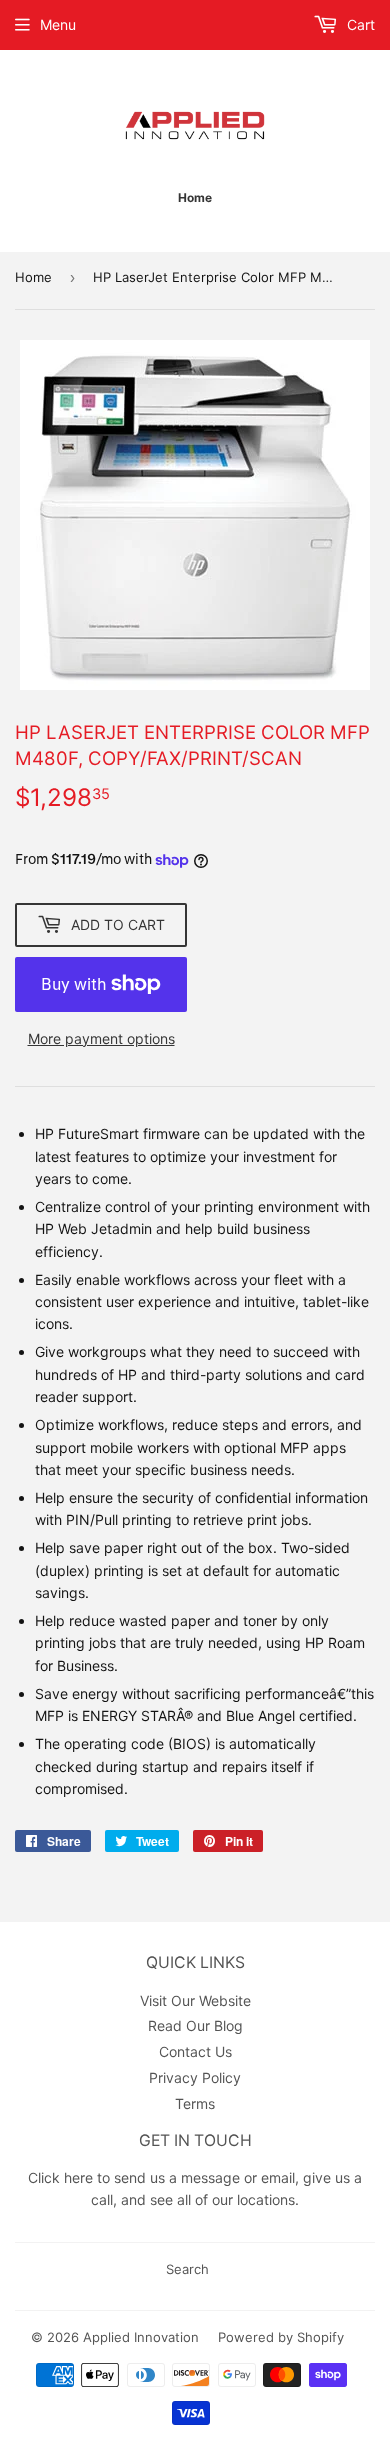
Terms (195, 2103)
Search (187, 2269)
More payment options (101, 1038)
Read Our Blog (195, 2025)
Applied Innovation (141, 2337)
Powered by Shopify (281, 2337)
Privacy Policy (195, 2077)
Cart (359, 24)
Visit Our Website (195, 2000)
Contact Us (195, 2051)
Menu (58, 24)
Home (33, 277)
